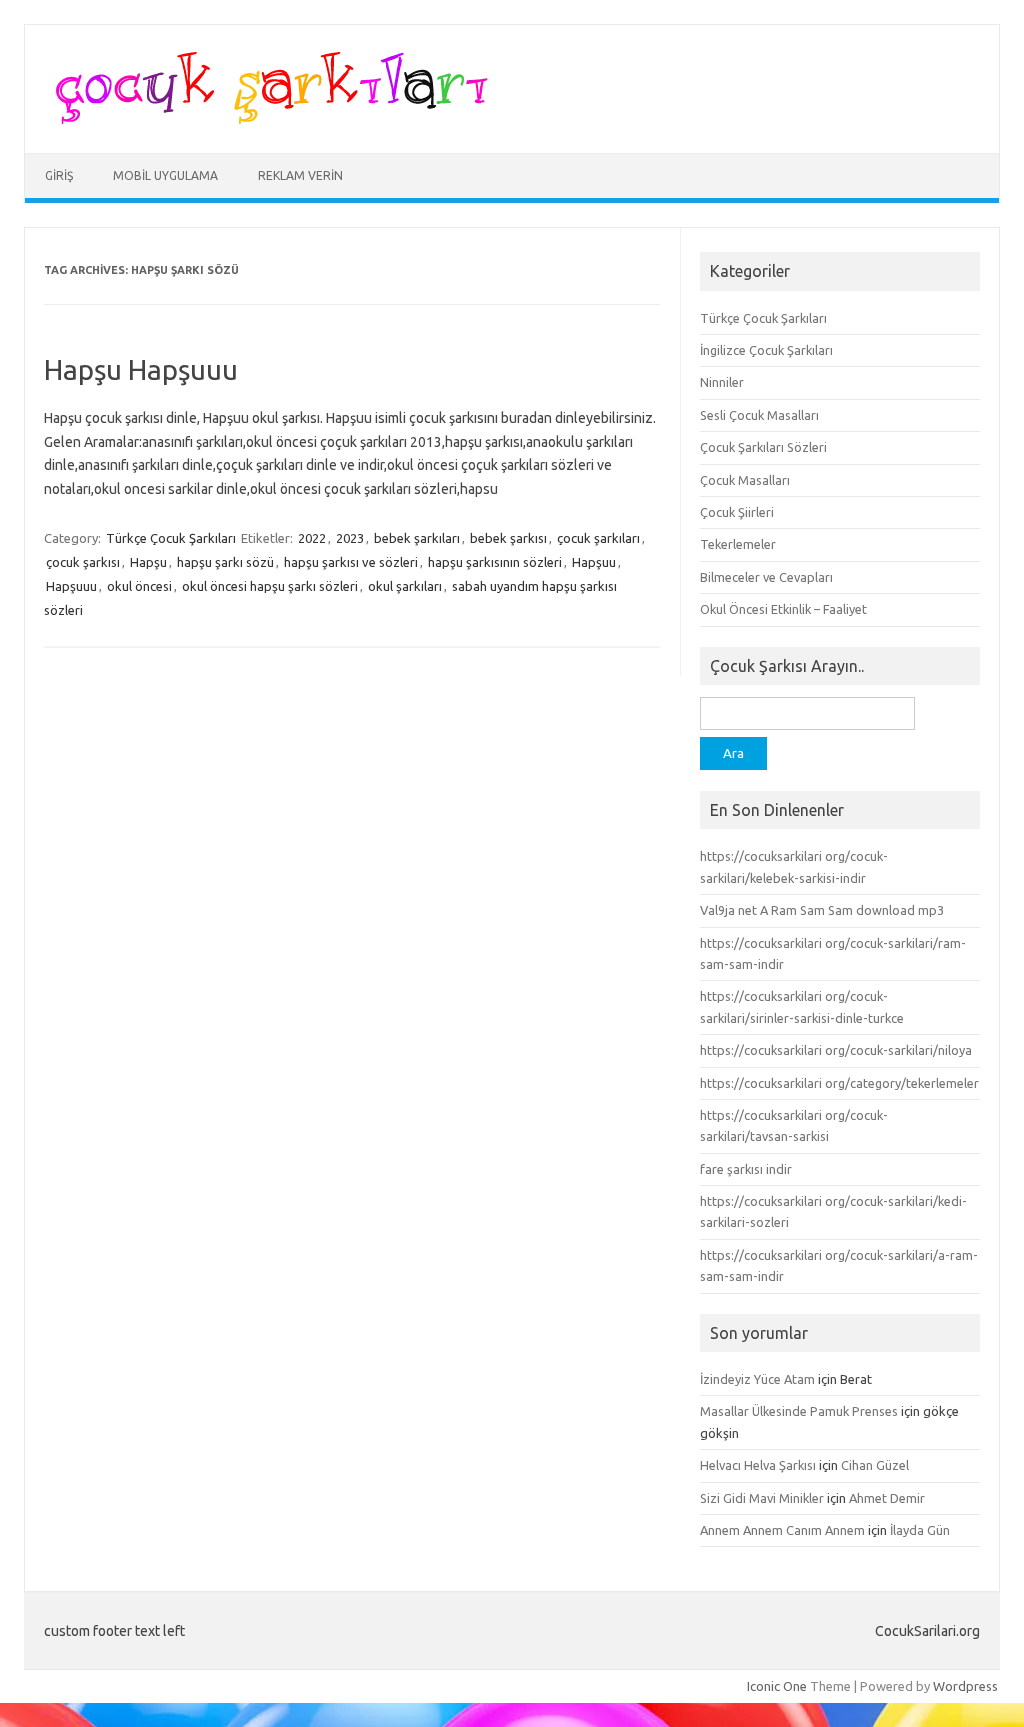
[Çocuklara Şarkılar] (265, 119)
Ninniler (722, 382)
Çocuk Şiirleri (737, 512)
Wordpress (965, 1686)
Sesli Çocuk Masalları (759, 415)
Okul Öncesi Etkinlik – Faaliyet (783, 609)
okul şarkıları (405, 586)
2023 (350, 538)
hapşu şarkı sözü (225, 562)
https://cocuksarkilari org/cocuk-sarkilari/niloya (836, 1050)
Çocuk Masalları (745, 480)
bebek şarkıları (417, 538)
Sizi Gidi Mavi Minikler (762, 1498)
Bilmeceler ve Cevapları (766, 577)
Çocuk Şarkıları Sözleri (763, 447)
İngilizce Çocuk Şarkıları (766, 350)
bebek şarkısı (508, 538)
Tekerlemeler (738, 544)
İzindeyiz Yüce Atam (757, 1379)
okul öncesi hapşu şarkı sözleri (270, 586)
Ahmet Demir (887, 1498)
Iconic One (777, 1686)
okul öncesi (139, 586)
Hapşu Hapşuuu (141, 369)
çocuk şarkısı (83, 562)
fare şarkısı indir (746, 1169)
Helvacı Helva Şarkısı (758, 1465)
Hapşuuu (71, 586)
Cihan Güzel (875, 1465)
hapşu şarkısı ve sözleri (351, 562)
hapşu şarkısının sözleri (495, 562)
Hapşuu (594, 562)
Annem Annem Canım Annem (782, 1530)
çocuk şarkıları (598, 538)
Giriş (59, 175)
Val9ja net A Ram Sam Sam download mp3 (822, 910)
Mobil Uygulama (165, 175)
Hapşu (148, 562)
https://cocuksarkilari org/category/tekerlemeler (839, 1083)
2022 (312, 538)
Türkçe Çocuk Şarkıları (171, 538)
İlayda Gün (920, 1530)
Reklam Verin (300, 175)
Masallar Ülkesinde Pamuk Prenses (799, 1411)
